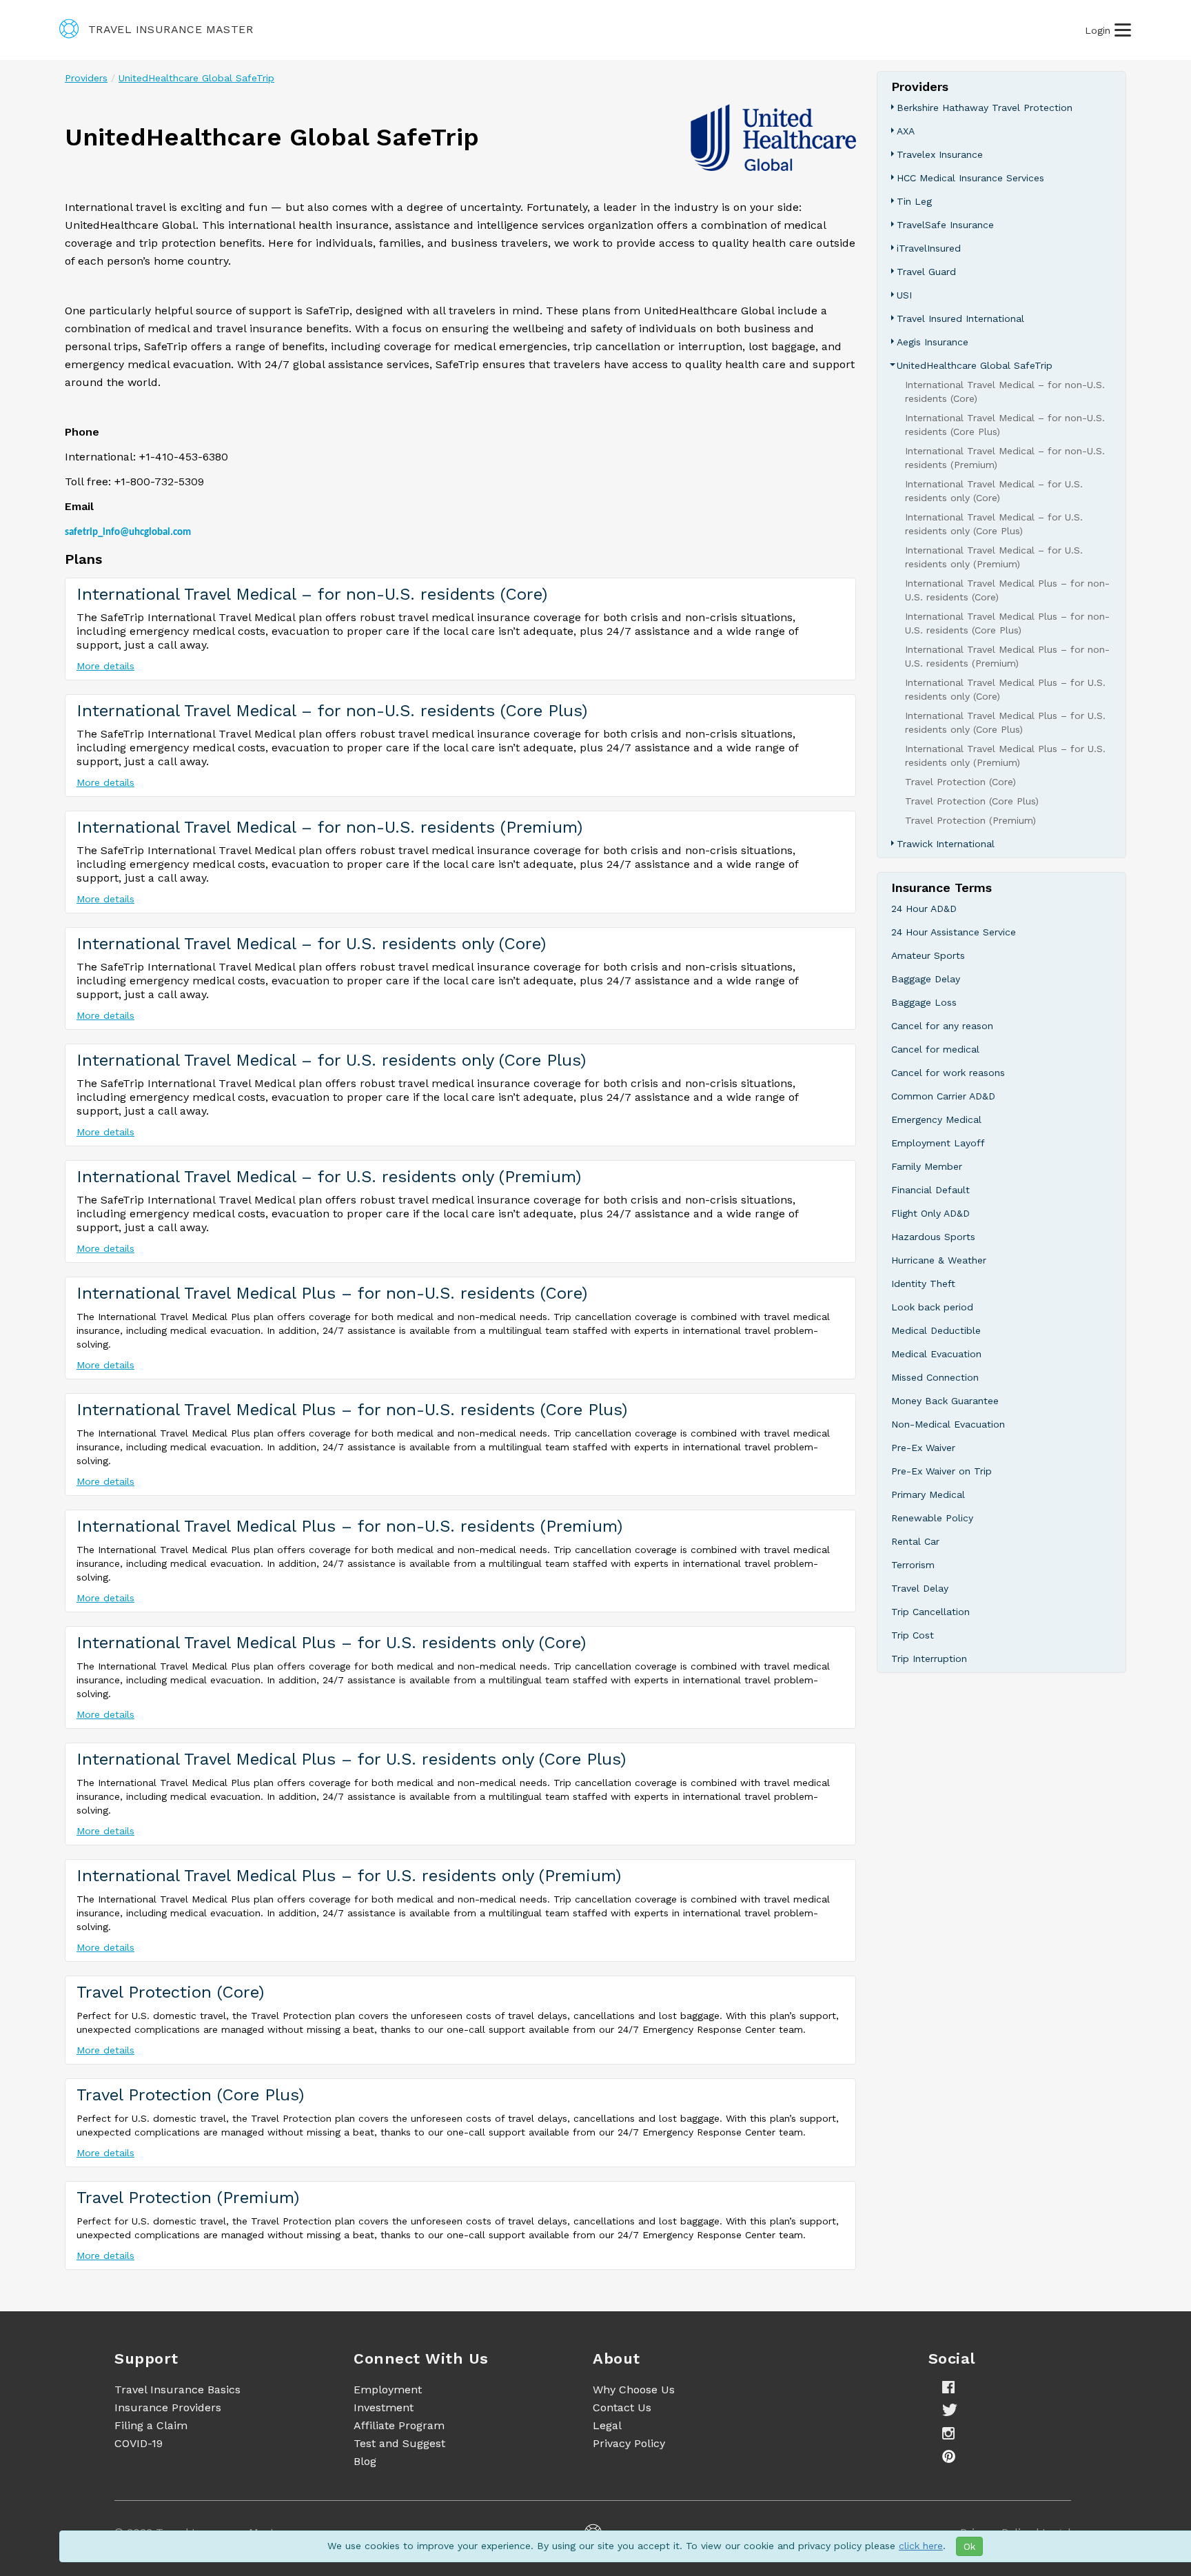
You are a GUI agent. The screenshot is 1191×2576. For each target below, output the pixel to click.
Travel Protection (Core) (170, 1992)
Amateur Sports (928, 955)
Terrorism (913, 1565)
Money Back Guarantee (945, 1401)
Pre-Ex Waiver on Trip (941, 1471)
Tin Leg (914, 201)
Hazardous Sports (933, 1237)
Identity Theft (923, 1284)
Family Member (927, 1166)
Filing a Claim (151, 2425)
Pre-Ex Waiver (923, 1448)
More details (105, 666)
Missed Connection (935, 1377)
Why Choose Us (634, 2390)
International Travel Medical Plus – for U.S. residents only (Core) (331, 1643)
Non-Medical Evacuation (948, 1424)
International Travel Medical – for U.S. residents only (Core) (311, 944)
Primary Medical (928, 1494)
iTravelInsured (929, 248)
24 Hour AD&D (924, 909)
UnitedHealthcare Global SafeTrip (196, 78)
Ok (969, 2546)
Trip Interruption (929, 1659)
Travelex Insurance (940, 154)
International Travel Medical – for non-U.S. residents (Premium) (329, 827)
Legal (607, 2425)
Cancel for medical (935, 1049)
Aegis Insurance (933, 342)
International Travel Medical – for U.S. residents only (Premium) (329, 1177)
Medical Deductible (936, 1330)
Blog (365, 2461)
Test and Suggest (399, 2443)
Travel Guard (926, 272)
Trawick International (946, 844)
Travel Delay (920, 1588)
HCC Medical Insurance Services (970, 178)
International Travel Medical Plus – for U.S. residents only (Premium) (349, 1876)
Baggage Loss (924, 1002)
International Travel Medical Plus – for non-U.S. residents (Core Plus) (352, 1410)
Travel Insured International (960, 318)
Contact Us (622, 2407)
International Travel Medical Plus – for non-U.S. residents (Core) (332, 1293)
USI (904, 295)
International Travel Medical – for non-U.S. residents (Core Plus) (332, 711)
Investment (384, 2407)
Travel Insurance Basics (177, 2390)
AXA (906, 131)
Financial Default (930, 1190)
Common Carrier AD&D (943, 1096)
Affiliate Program (399, 2425)
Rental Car (915, 1541)
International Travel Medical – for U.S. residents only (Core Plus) (331, 1060)
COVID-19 (139, 2443)
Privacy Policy (629, 2443)
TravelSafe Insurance (945, 225)
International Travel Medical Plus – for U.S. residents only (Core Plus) (351, 1759)
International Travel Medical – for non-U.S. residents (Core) (312, 594)
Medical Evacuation (936, 1354)
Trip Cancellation (930, 1612)
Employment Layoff (938, 1143)
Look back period (932, 1307)
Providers (86, 78)
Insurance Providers (168, 2407)
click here (921, 2546)
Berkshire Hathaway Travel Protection (985, 108)
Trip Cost (913, 1635)
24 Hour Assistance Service (954, 932)
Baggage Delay (926, 979)
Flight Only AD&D (930, 1213)
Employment (388, 2390)
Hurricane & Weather (939, 1260)
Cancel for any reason (942, 1026)
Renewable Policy (932, 1518)
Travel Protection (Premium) (188, 2198)
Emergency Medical (936, 1119)
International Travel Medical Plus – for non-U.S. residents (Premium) (349, 1526)
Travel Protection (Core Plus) (190, 2095)
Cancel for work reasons (948, 1073)
